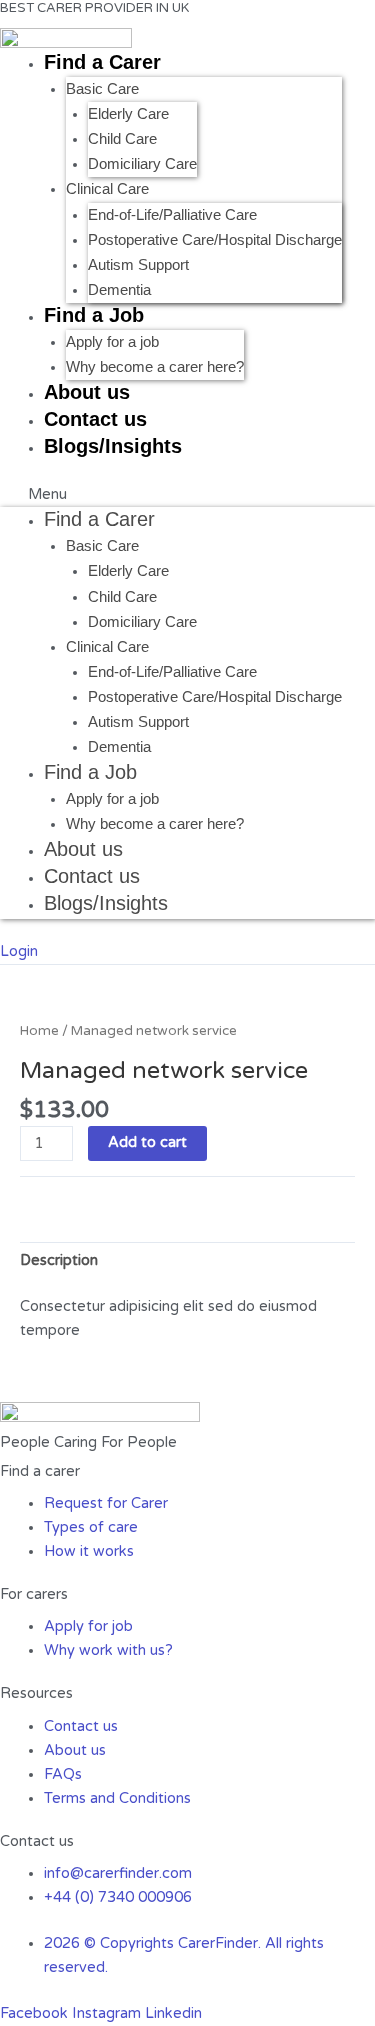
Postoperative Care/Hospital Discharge (215, 240)
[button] (187, 495)
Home (39, 1031)
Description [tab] (59, 1260)
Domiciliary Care (142, 164)
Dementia (119, 290)
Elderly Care (128, 114)
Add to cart (147, 1142)
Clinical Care (107, 189)
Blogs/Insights (113, 446)
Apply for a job (112, 342)
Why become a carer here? (155, 367)
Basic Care (102, 89)
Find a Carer (102, 62)
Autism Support (138, 265)
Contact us (95, 419)
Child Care (122, 139)
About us (87, 392)
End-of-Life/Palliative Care (172, 215)
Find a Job (94, 315)
